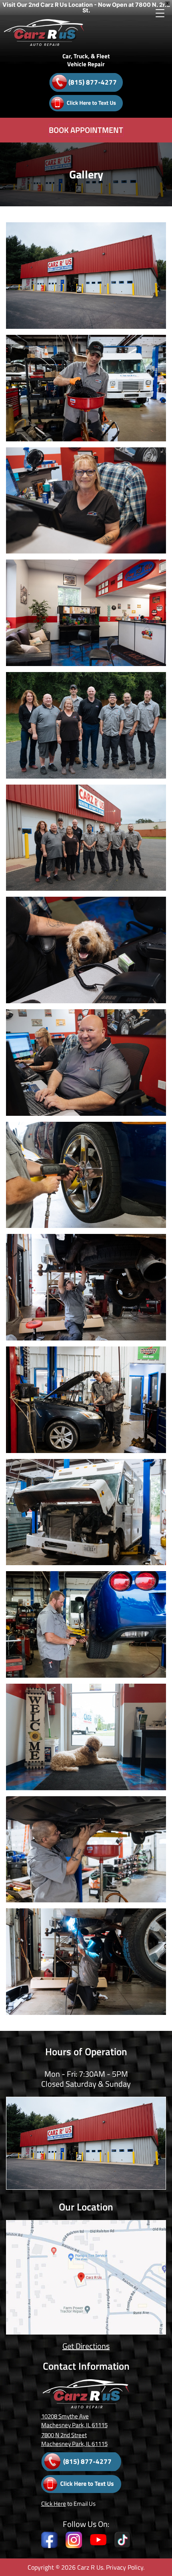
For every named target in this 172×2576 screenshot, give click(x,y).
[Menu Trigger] (160, 13)
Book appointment (86, 130)
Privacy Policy (125, 2567)
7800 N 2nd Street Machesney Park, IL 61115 (74, 2439)
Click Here (54, 2504)
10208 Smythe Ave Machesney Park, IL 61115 (74, 2421)
